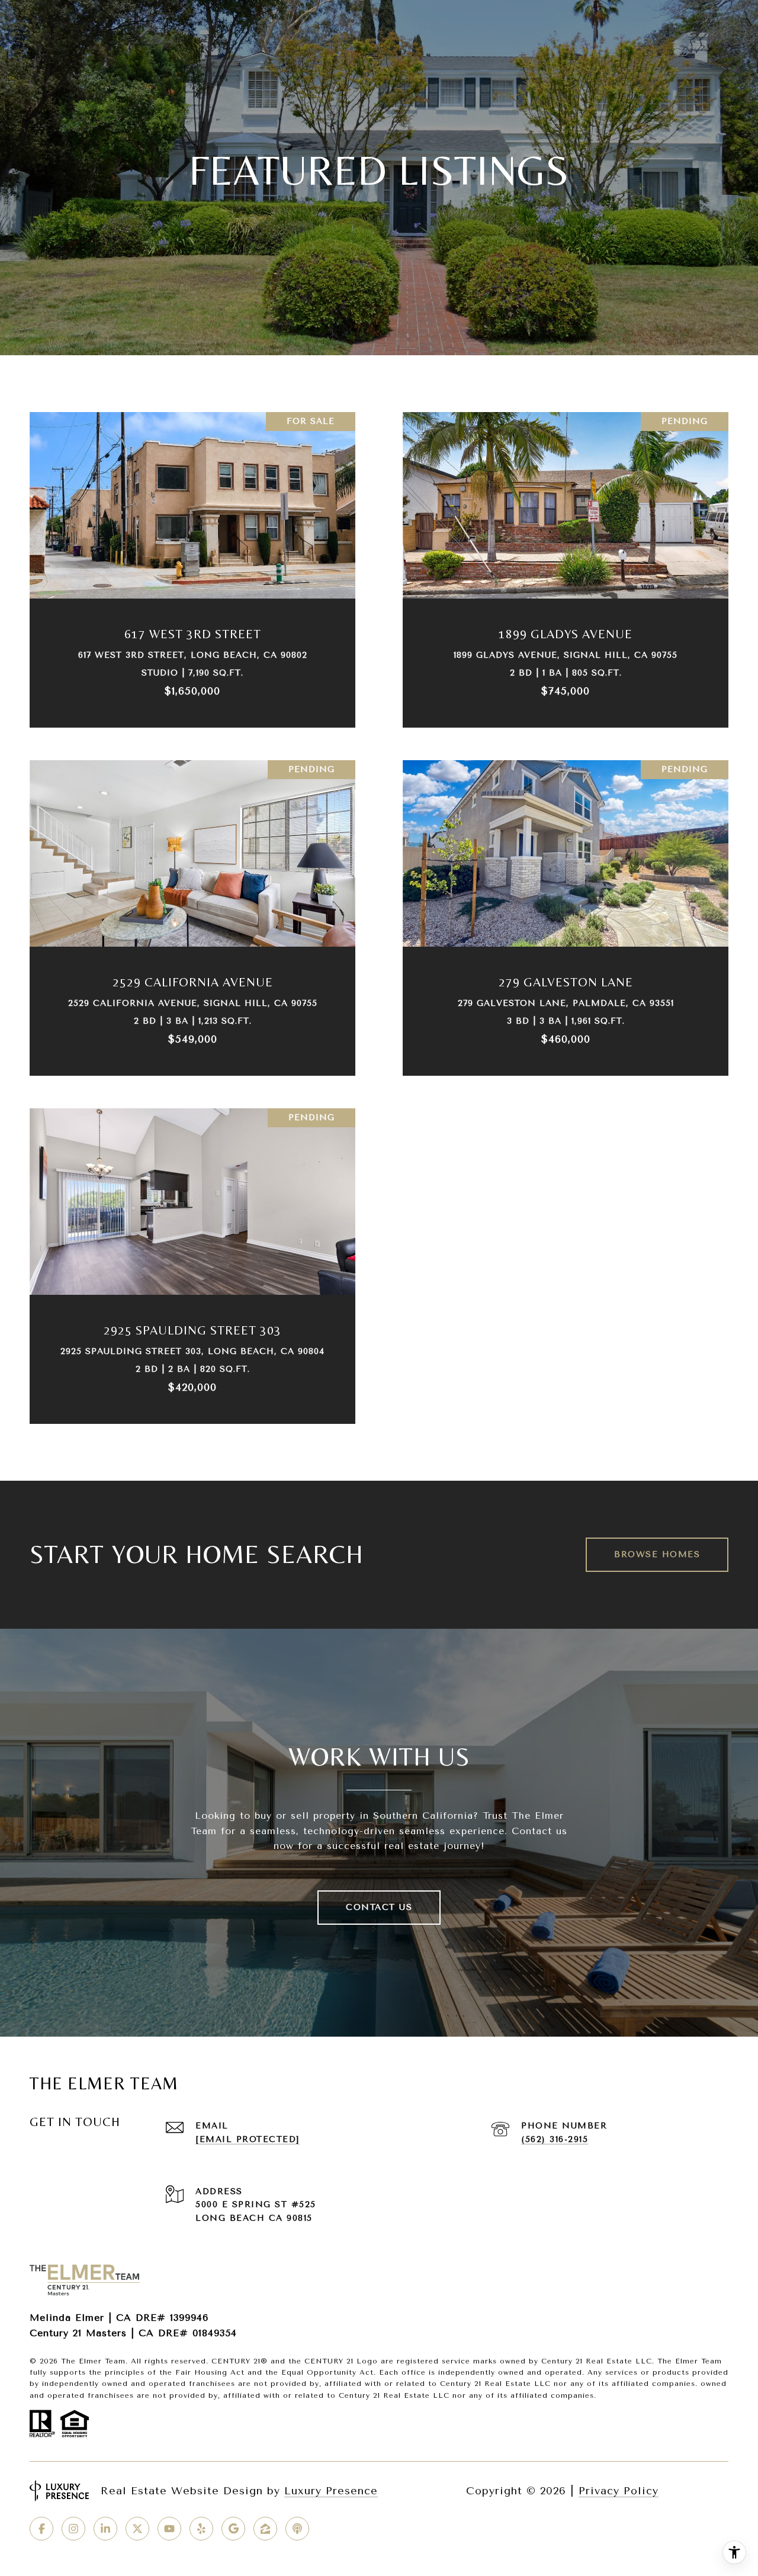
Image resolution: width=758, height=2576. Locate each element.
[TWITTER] (137, 2529)
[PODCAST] (297, 2529)
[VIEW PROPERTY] (193, 554)
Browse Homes (657, 1554)
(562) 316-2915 (555, 2139)
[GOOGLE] (233, 2529)
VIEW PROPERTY (193, 564)
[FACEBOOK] (41, 2529)
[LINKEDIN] (105, 2529)
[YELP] (201, 2529)
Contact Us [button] (379, 1907)
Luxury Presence (331, 2491)
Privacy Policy (619, 2491)
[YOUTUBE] (169, 2529)
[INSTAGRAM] (73, 2529)
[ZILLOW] (265, 2529)
